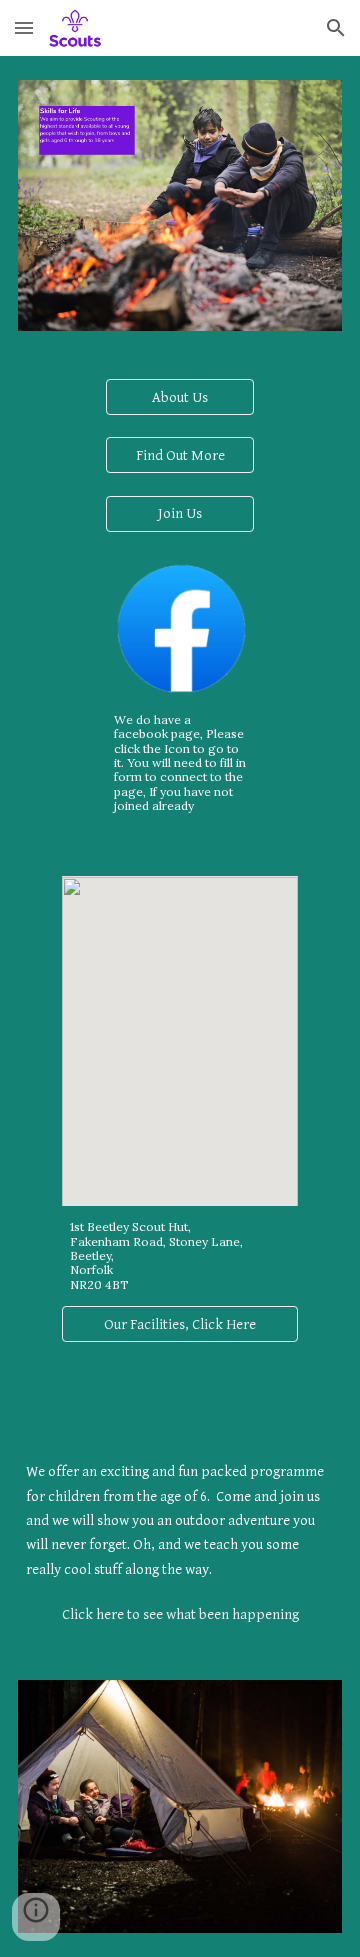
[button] (24, 27)
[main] (180, 763)
